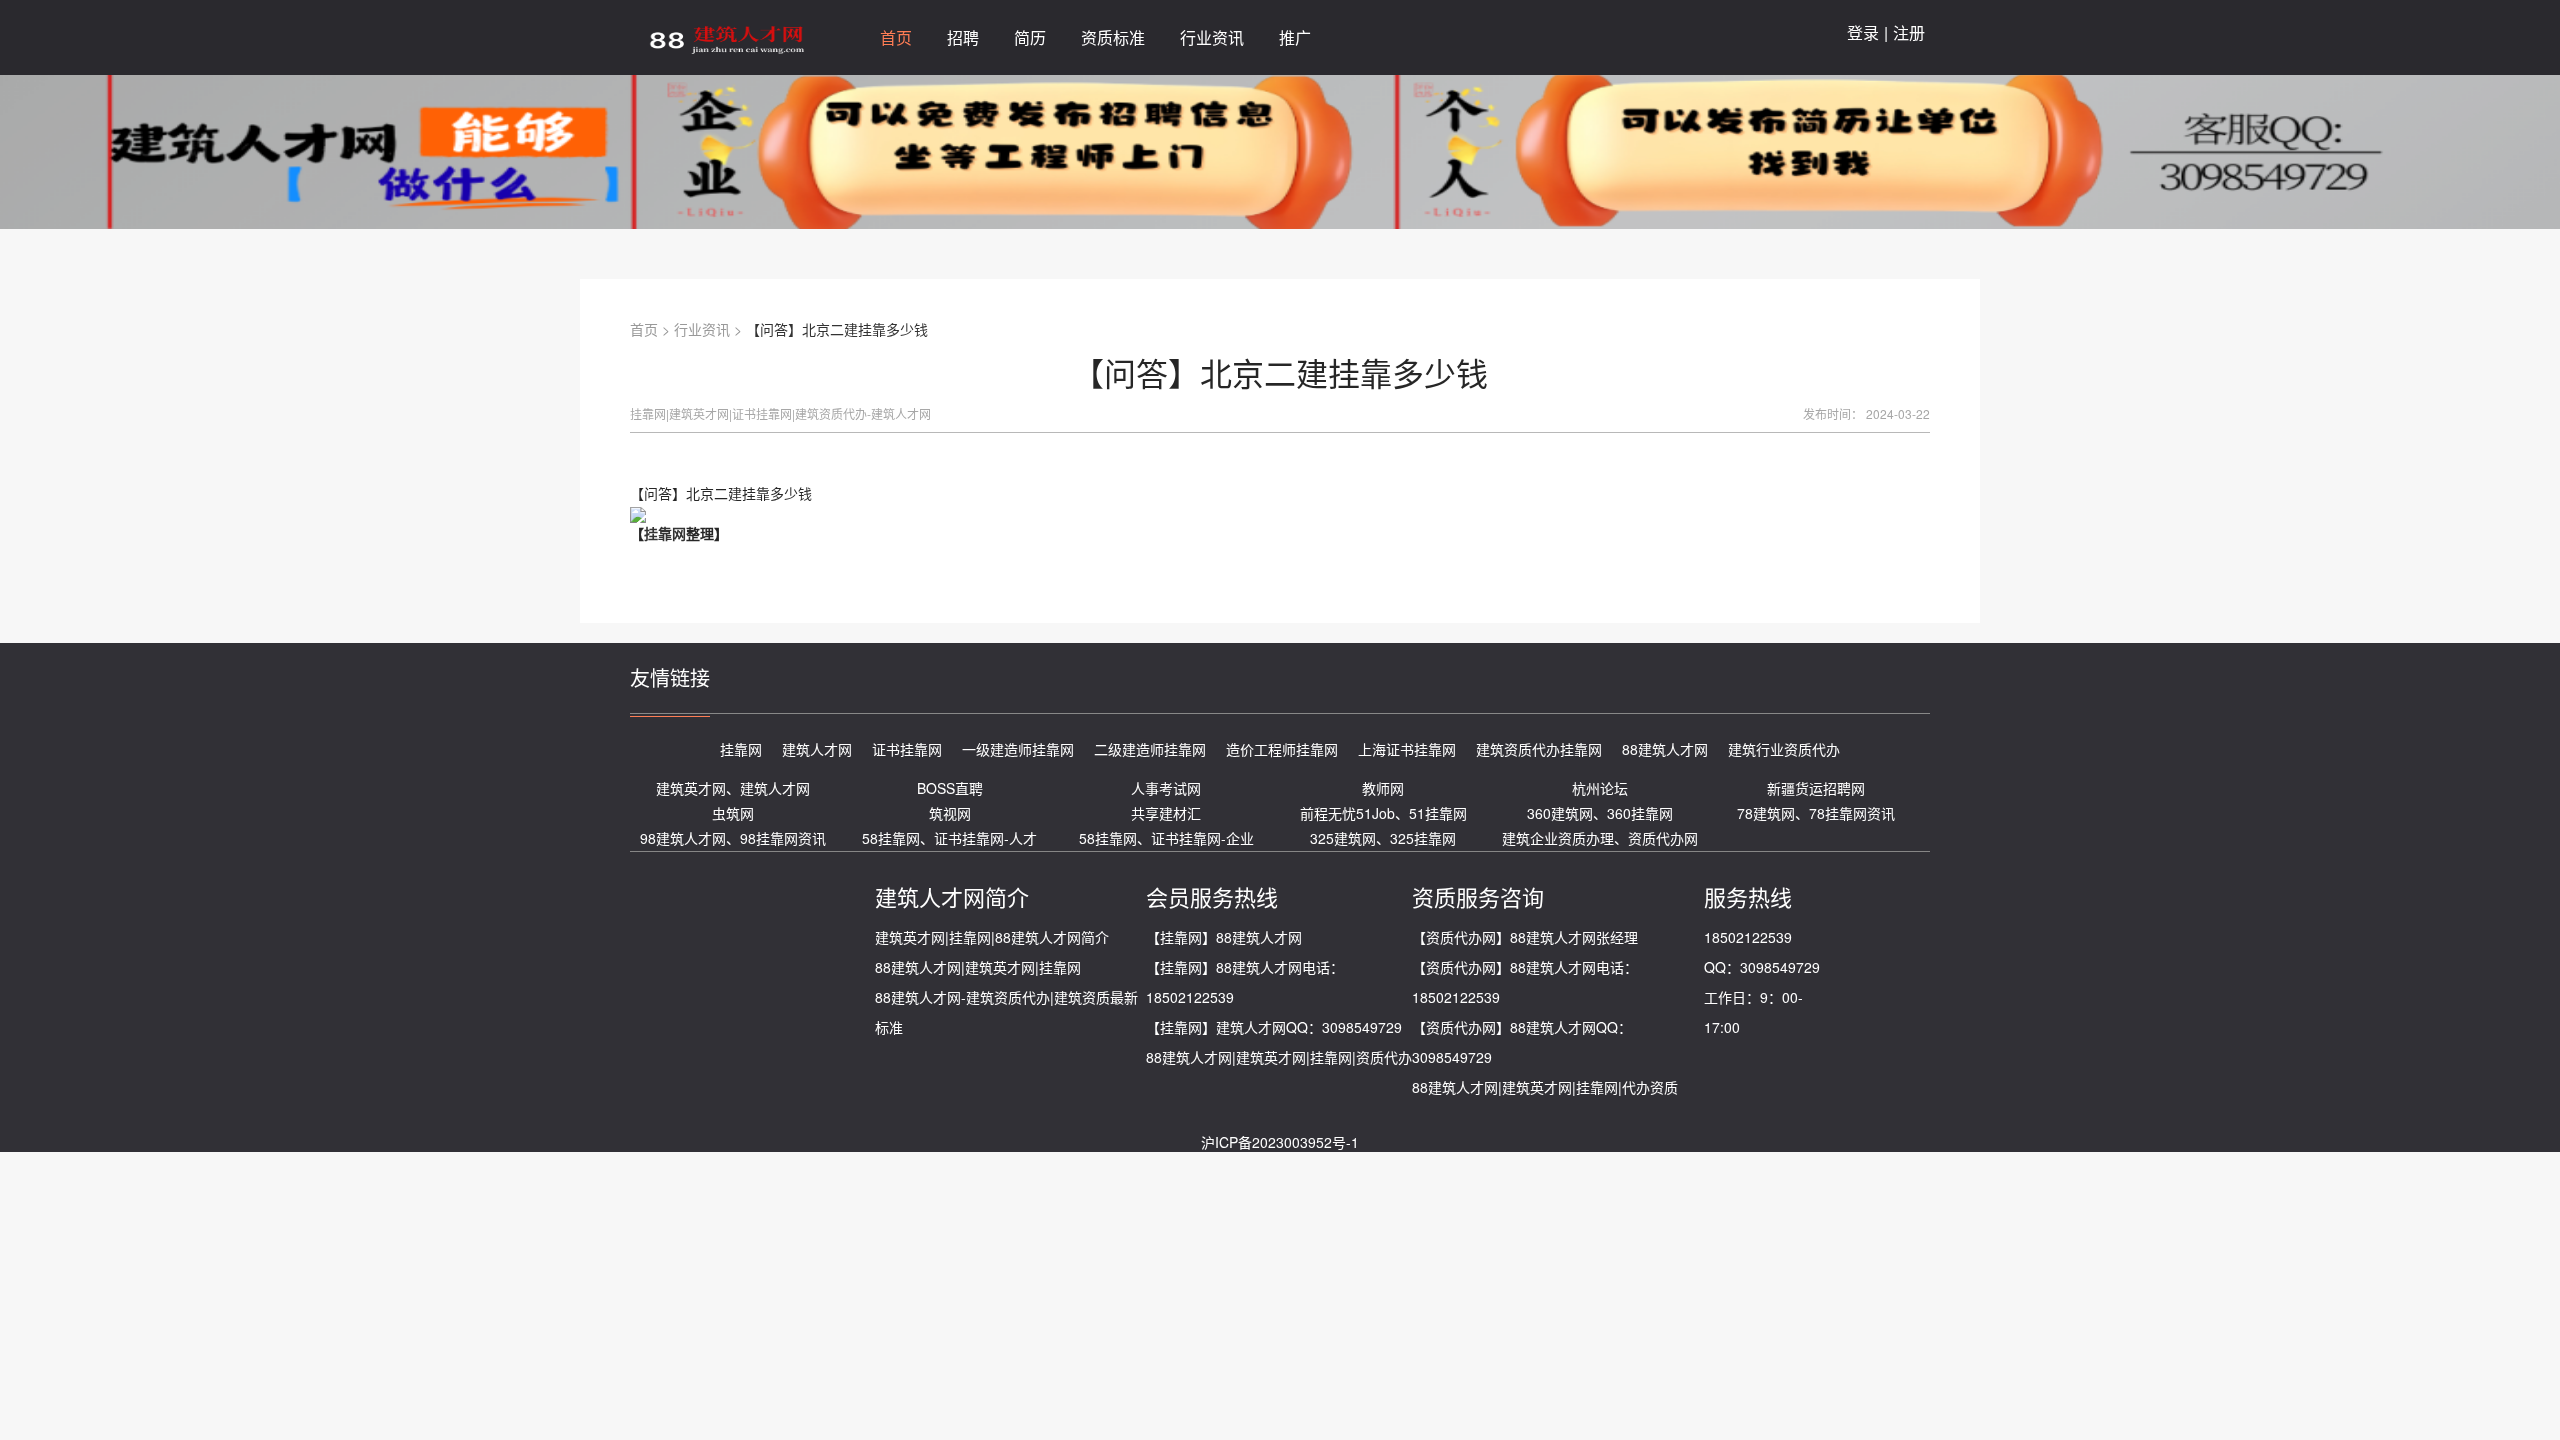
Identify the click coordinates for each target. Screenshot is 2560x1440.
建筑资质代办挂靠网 (1539, 749)
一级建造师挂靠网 (1018, 749)
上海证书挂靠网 (1407, 749)
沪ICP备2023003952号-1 (1280, 1142)
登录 (1863, 32)
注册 (1909, 32)
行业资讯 (702, 329)
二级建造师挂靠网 (1150, 749)
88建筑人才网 (1665, 749)
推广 (1295, 37)
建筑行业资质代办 (1784, 749)
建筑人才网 (817, 749)
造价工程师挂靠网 (1282, 749)
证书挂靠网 (907, 749)
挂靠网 (665, 533)
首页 (644, 329)
